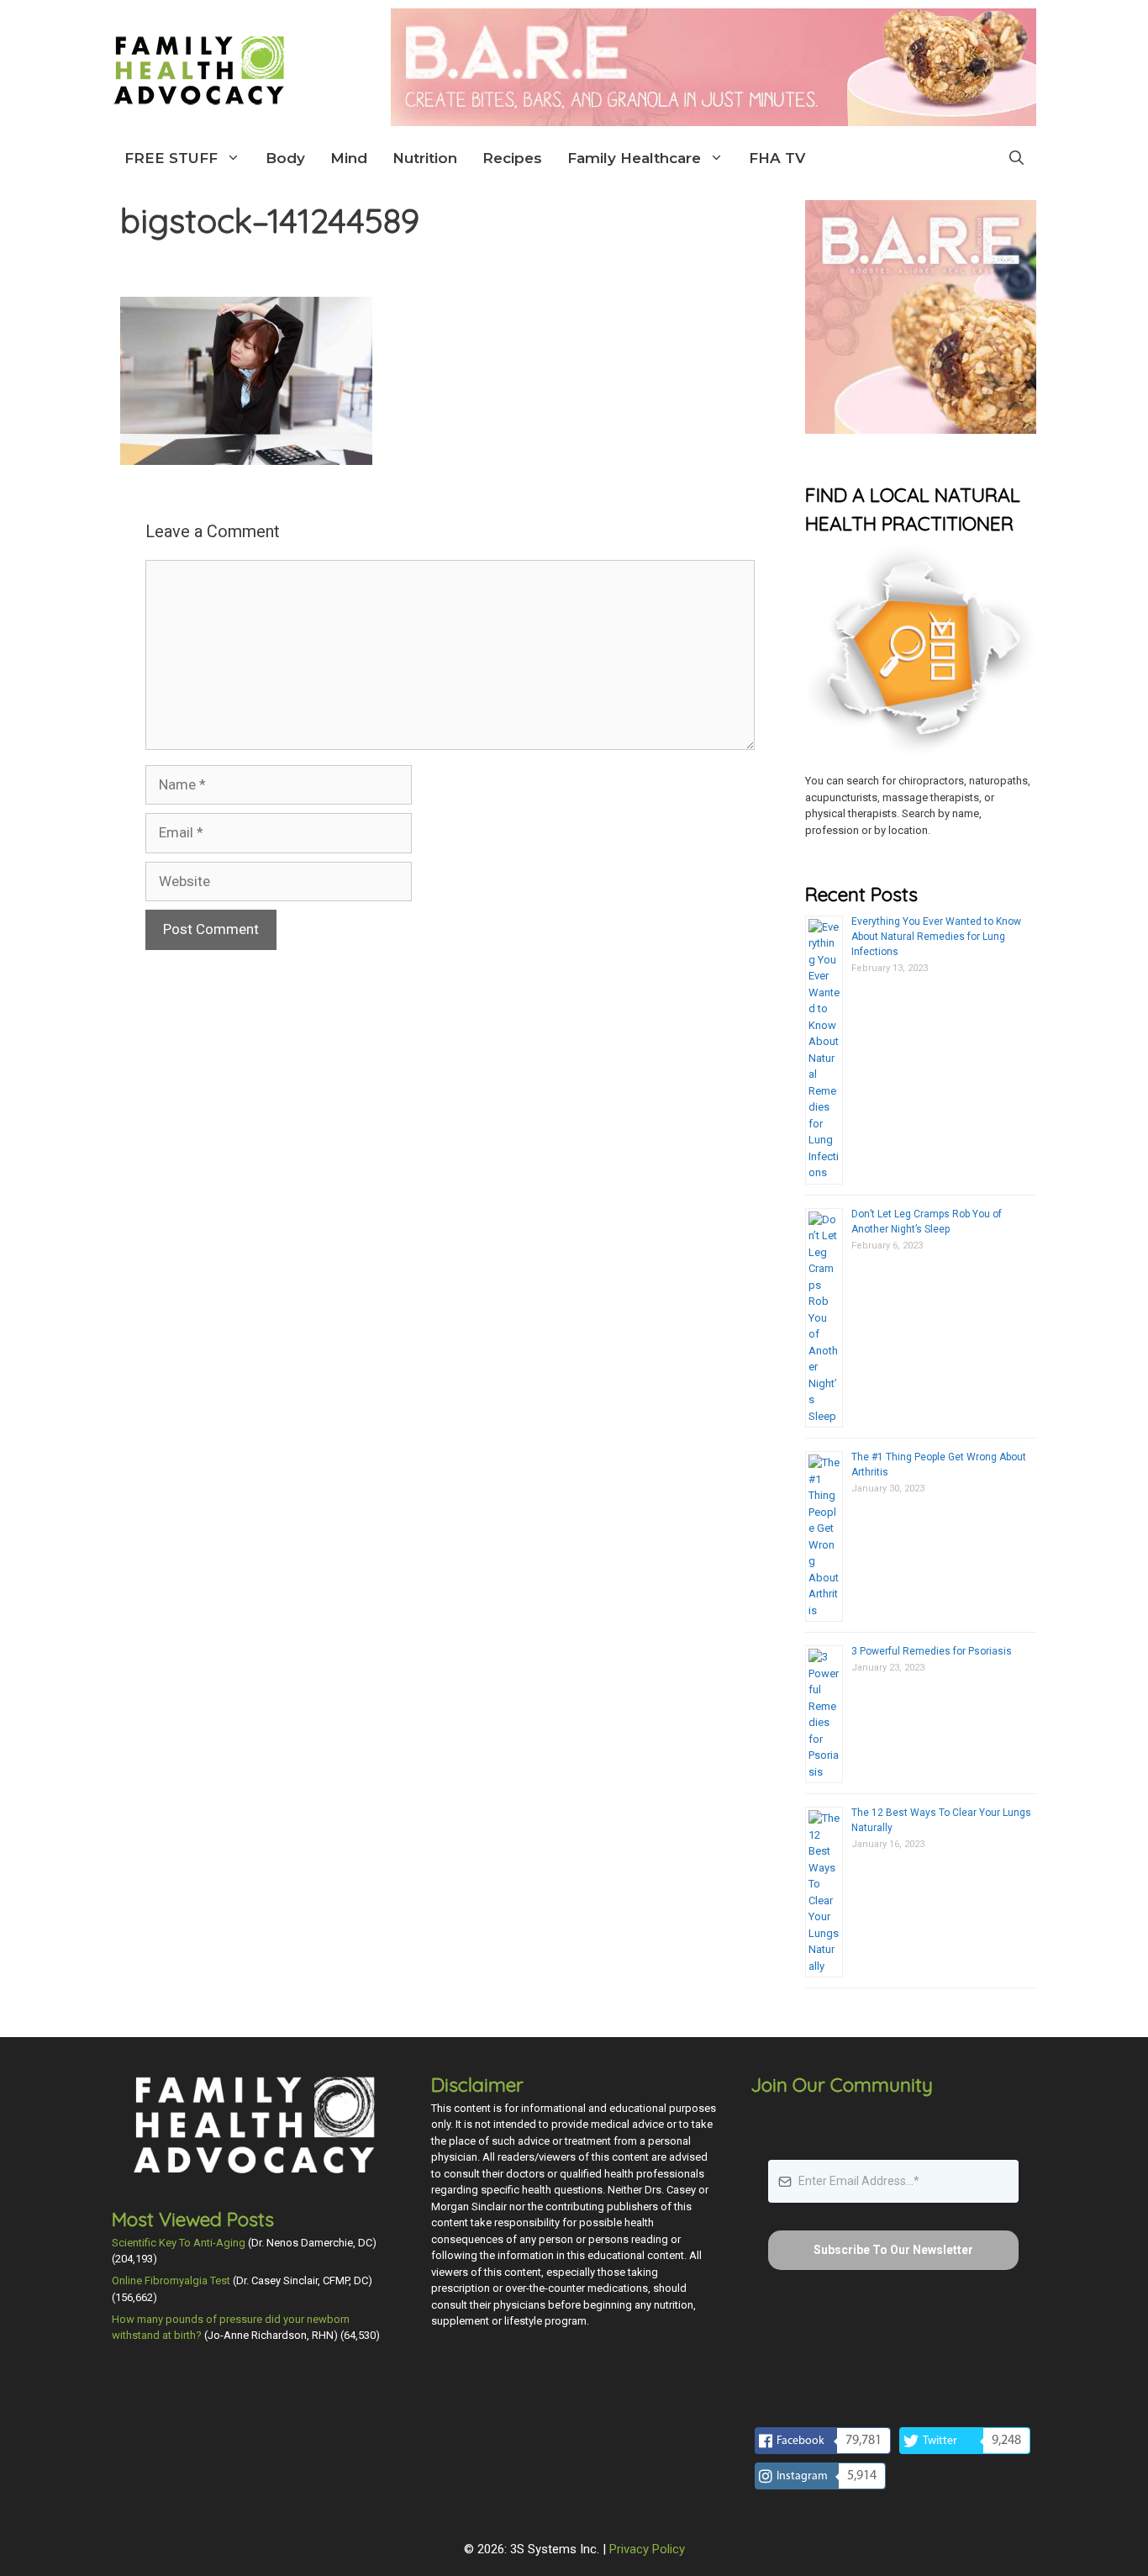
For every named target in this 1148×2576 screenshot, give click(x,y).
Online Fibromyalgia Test (171, 2280)
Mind (349, 158)
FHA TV (777, 158)
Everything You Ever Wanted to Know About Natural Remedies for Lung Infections (936, 937)
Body (285, 158)
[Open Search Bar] (1016, 158)
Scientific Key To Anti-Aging (179, 2243)
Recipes (512, 158)
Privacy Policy (647, 2549)
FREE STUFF (171, 158)
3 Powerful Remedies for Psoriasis (932, 1651)
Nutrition (425, 158)
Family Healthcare (634, 158)
